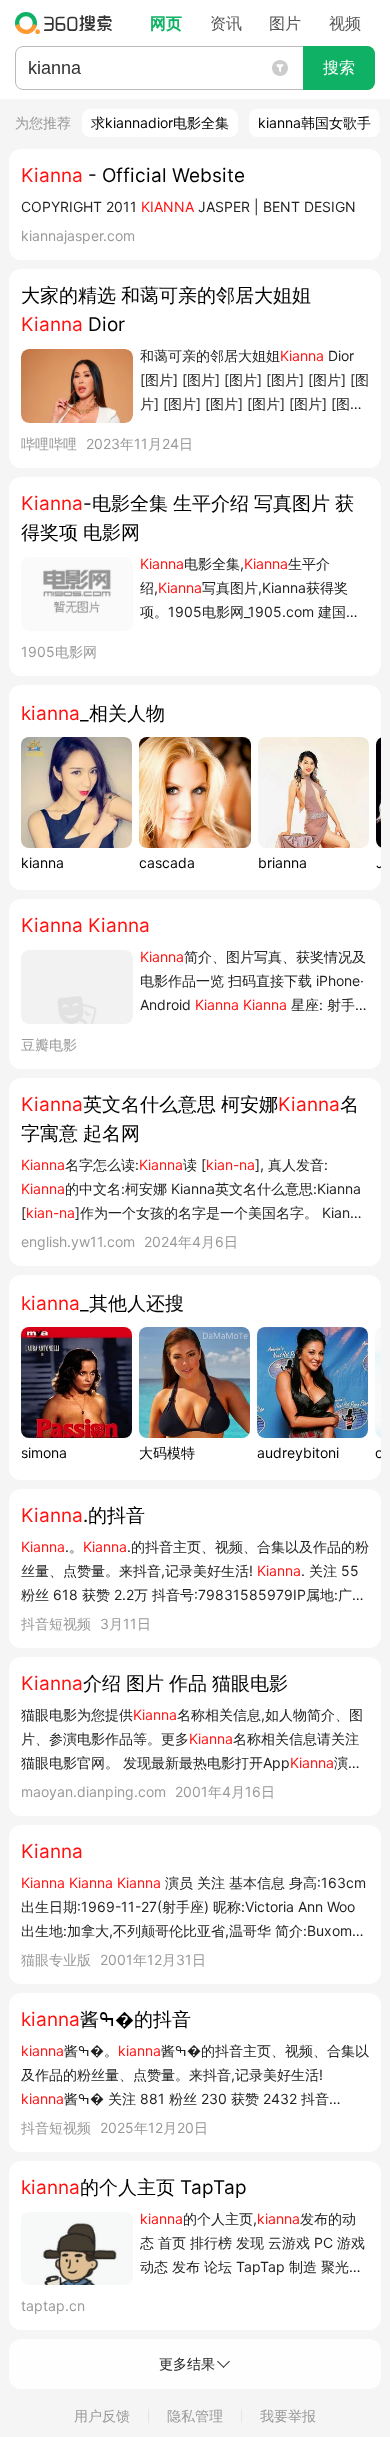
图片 (285, 23)
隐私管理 (195, 2415)
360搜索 (68, 23)
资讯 (226, 23)
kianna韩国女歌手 (314, 122)
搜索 (339, 67)
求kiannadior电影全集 (160, 122)
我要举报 (288, 2415)
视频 (345, 23)
